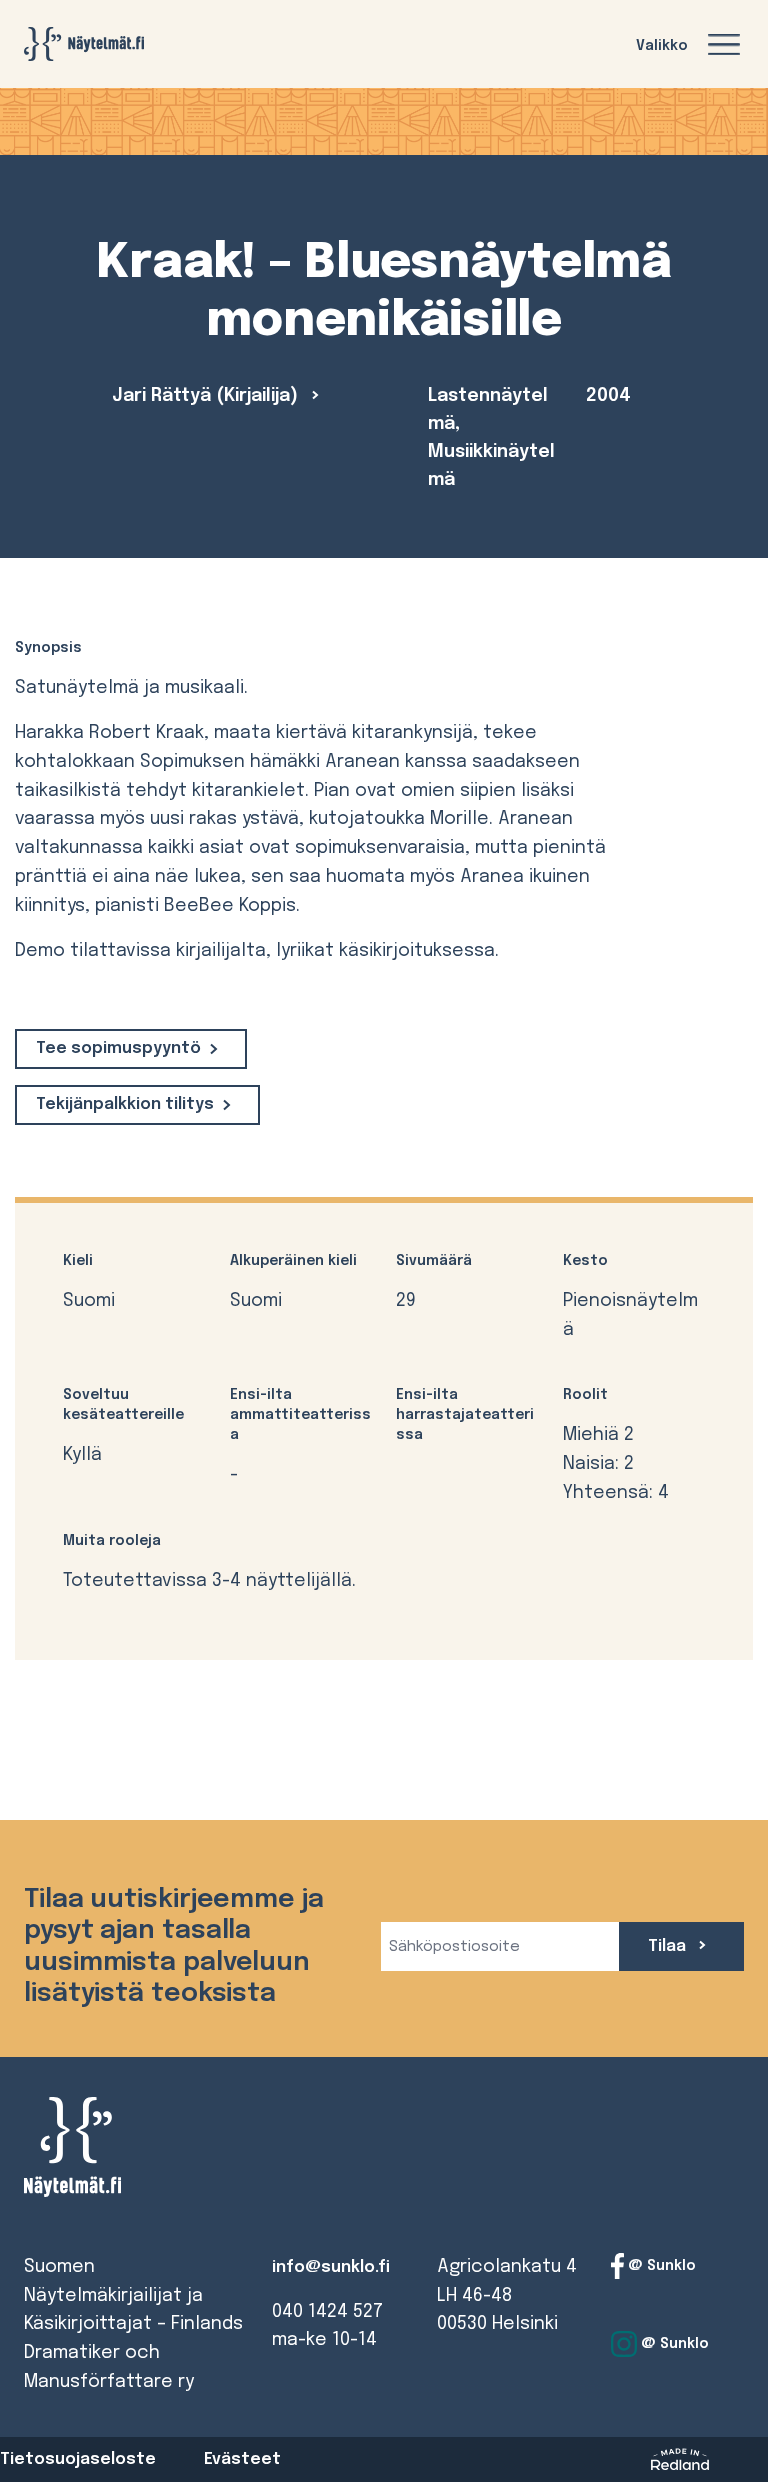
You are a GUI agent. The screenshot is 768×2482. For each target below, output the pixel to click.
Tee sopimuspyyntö (118, 1048)
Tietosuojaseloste (78, 2459)
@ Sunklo (660, 2266)
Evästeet (242, 2459)
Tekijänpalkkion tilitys (125, 1104)
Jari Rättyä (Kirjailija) (207, 396)
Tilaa (669, 1946)
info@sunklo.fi (331, 2267)
